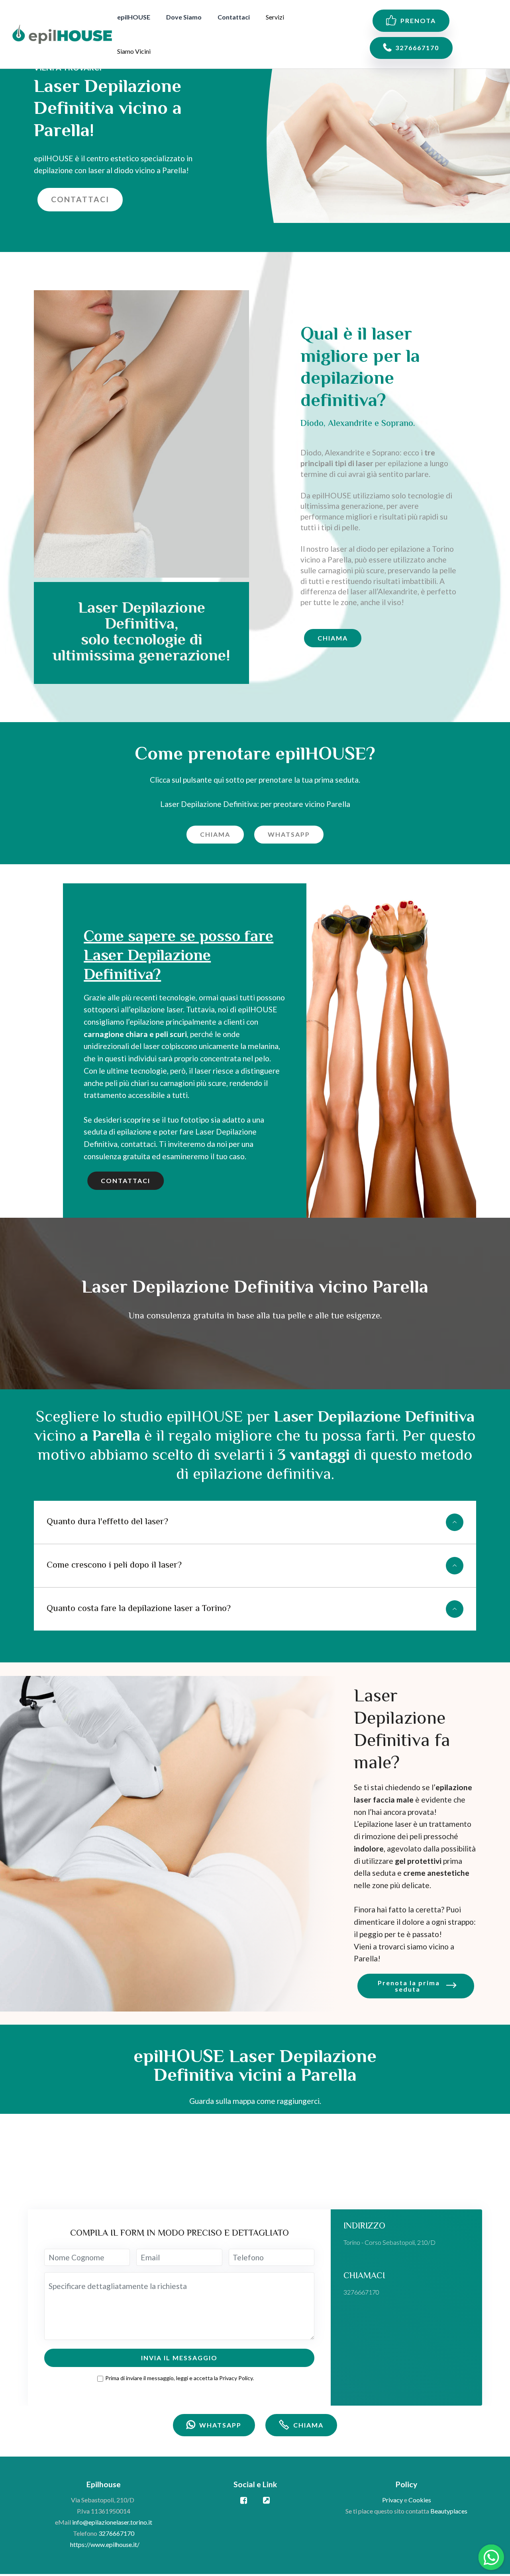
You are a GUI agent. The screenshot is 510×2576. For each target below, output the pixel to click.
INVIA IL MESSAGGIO (179, 2358)
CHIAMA (333, 638)
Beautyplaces (449, 2511)
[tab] (255, 1522)
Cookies (420, 2500)
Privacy (393, 2500)
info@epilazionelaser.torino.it (112, 2522)
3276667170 (417, 48)
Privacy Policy (236, 2378)
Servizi (275, 17)
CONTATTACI (80, 199)
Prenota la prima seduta (409, 1986)
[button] (255, 1522)
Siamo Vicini (134, 51)
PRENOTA (418, 21)
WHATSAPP (289, 834)
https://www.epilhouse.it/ (105, 2544)
